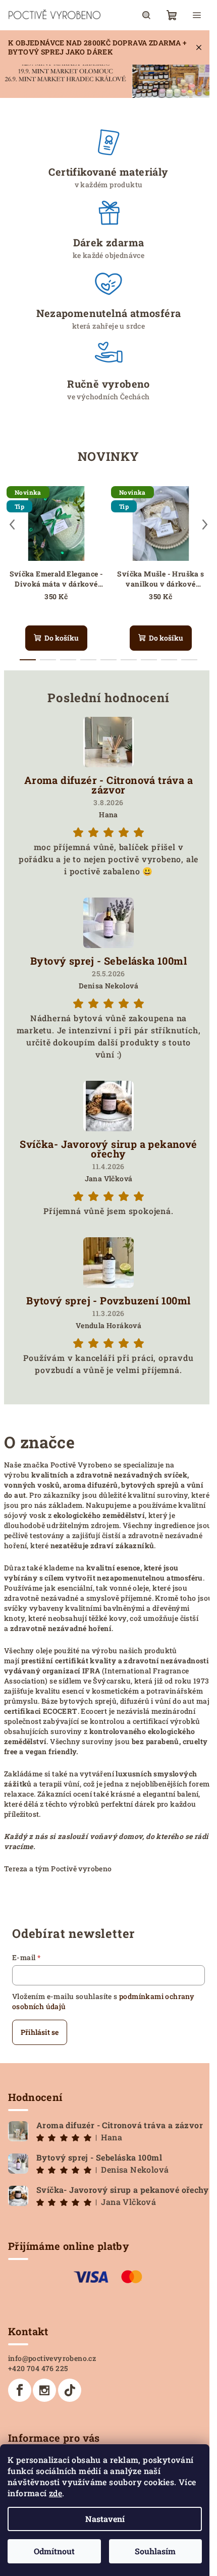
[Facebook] (20, 2390)
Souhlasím (155, 2551)
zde (56, 2493)
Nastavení (105, 2519)
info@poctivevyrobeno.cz (52, 2358)
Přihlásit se (40, 2032)
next (205, 524)
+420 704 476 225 (38, 2368)
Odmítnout (54, 2551)
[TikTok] (70, 2390)
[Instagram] (44, 2390)
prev (12, 524)
